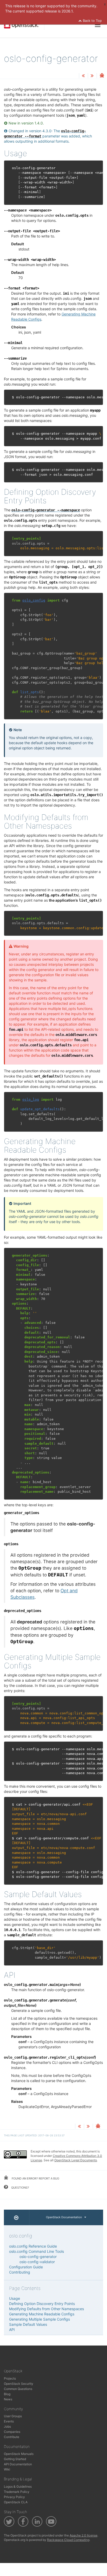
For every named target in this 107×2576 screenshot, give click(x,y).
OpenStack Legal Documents (76, 2160)
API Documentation (18, 2464)
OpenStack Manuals (19, 2454)
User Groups (13, 2416)
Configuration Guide (26, 2267)
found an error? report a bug (35, 2178)
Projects (10, 2378)
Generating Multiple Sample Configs (39, 2319)
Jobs (7, 2426)
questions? (20, 2188)
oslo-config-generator (38, 2257)
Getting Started (15, 2459)
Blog (7, 2394)
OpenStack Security (19, 2384)
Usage (15, 2298)
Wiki (7, 2469)
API (12, 2330)
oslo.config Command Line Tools (36, 2251)
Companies (12, 2432)
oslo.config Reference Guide (33, 2246)
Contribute (12, 2437)
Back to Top (92, 21)
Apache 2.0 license (83, 2535)
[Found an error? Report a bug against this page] (102, 76)
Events (9, 2421)
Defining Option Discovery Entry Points (42, 2304)
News (8, 2399)
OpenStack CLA (16, 2502)
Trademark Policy (17, 2492)
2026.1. (68, 11)
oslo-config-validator (37, 2262)
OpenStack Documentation (64, 2217)
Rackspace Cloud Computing (68, 2540)
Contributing (20, 2272)
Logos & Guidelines (18, 2486)
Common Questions (18, 2389)
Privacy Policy (14, 2497)
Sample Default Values (28, 2324)
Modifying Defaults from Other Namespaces (46, 2309)
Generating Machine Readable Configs (42, 2314)
